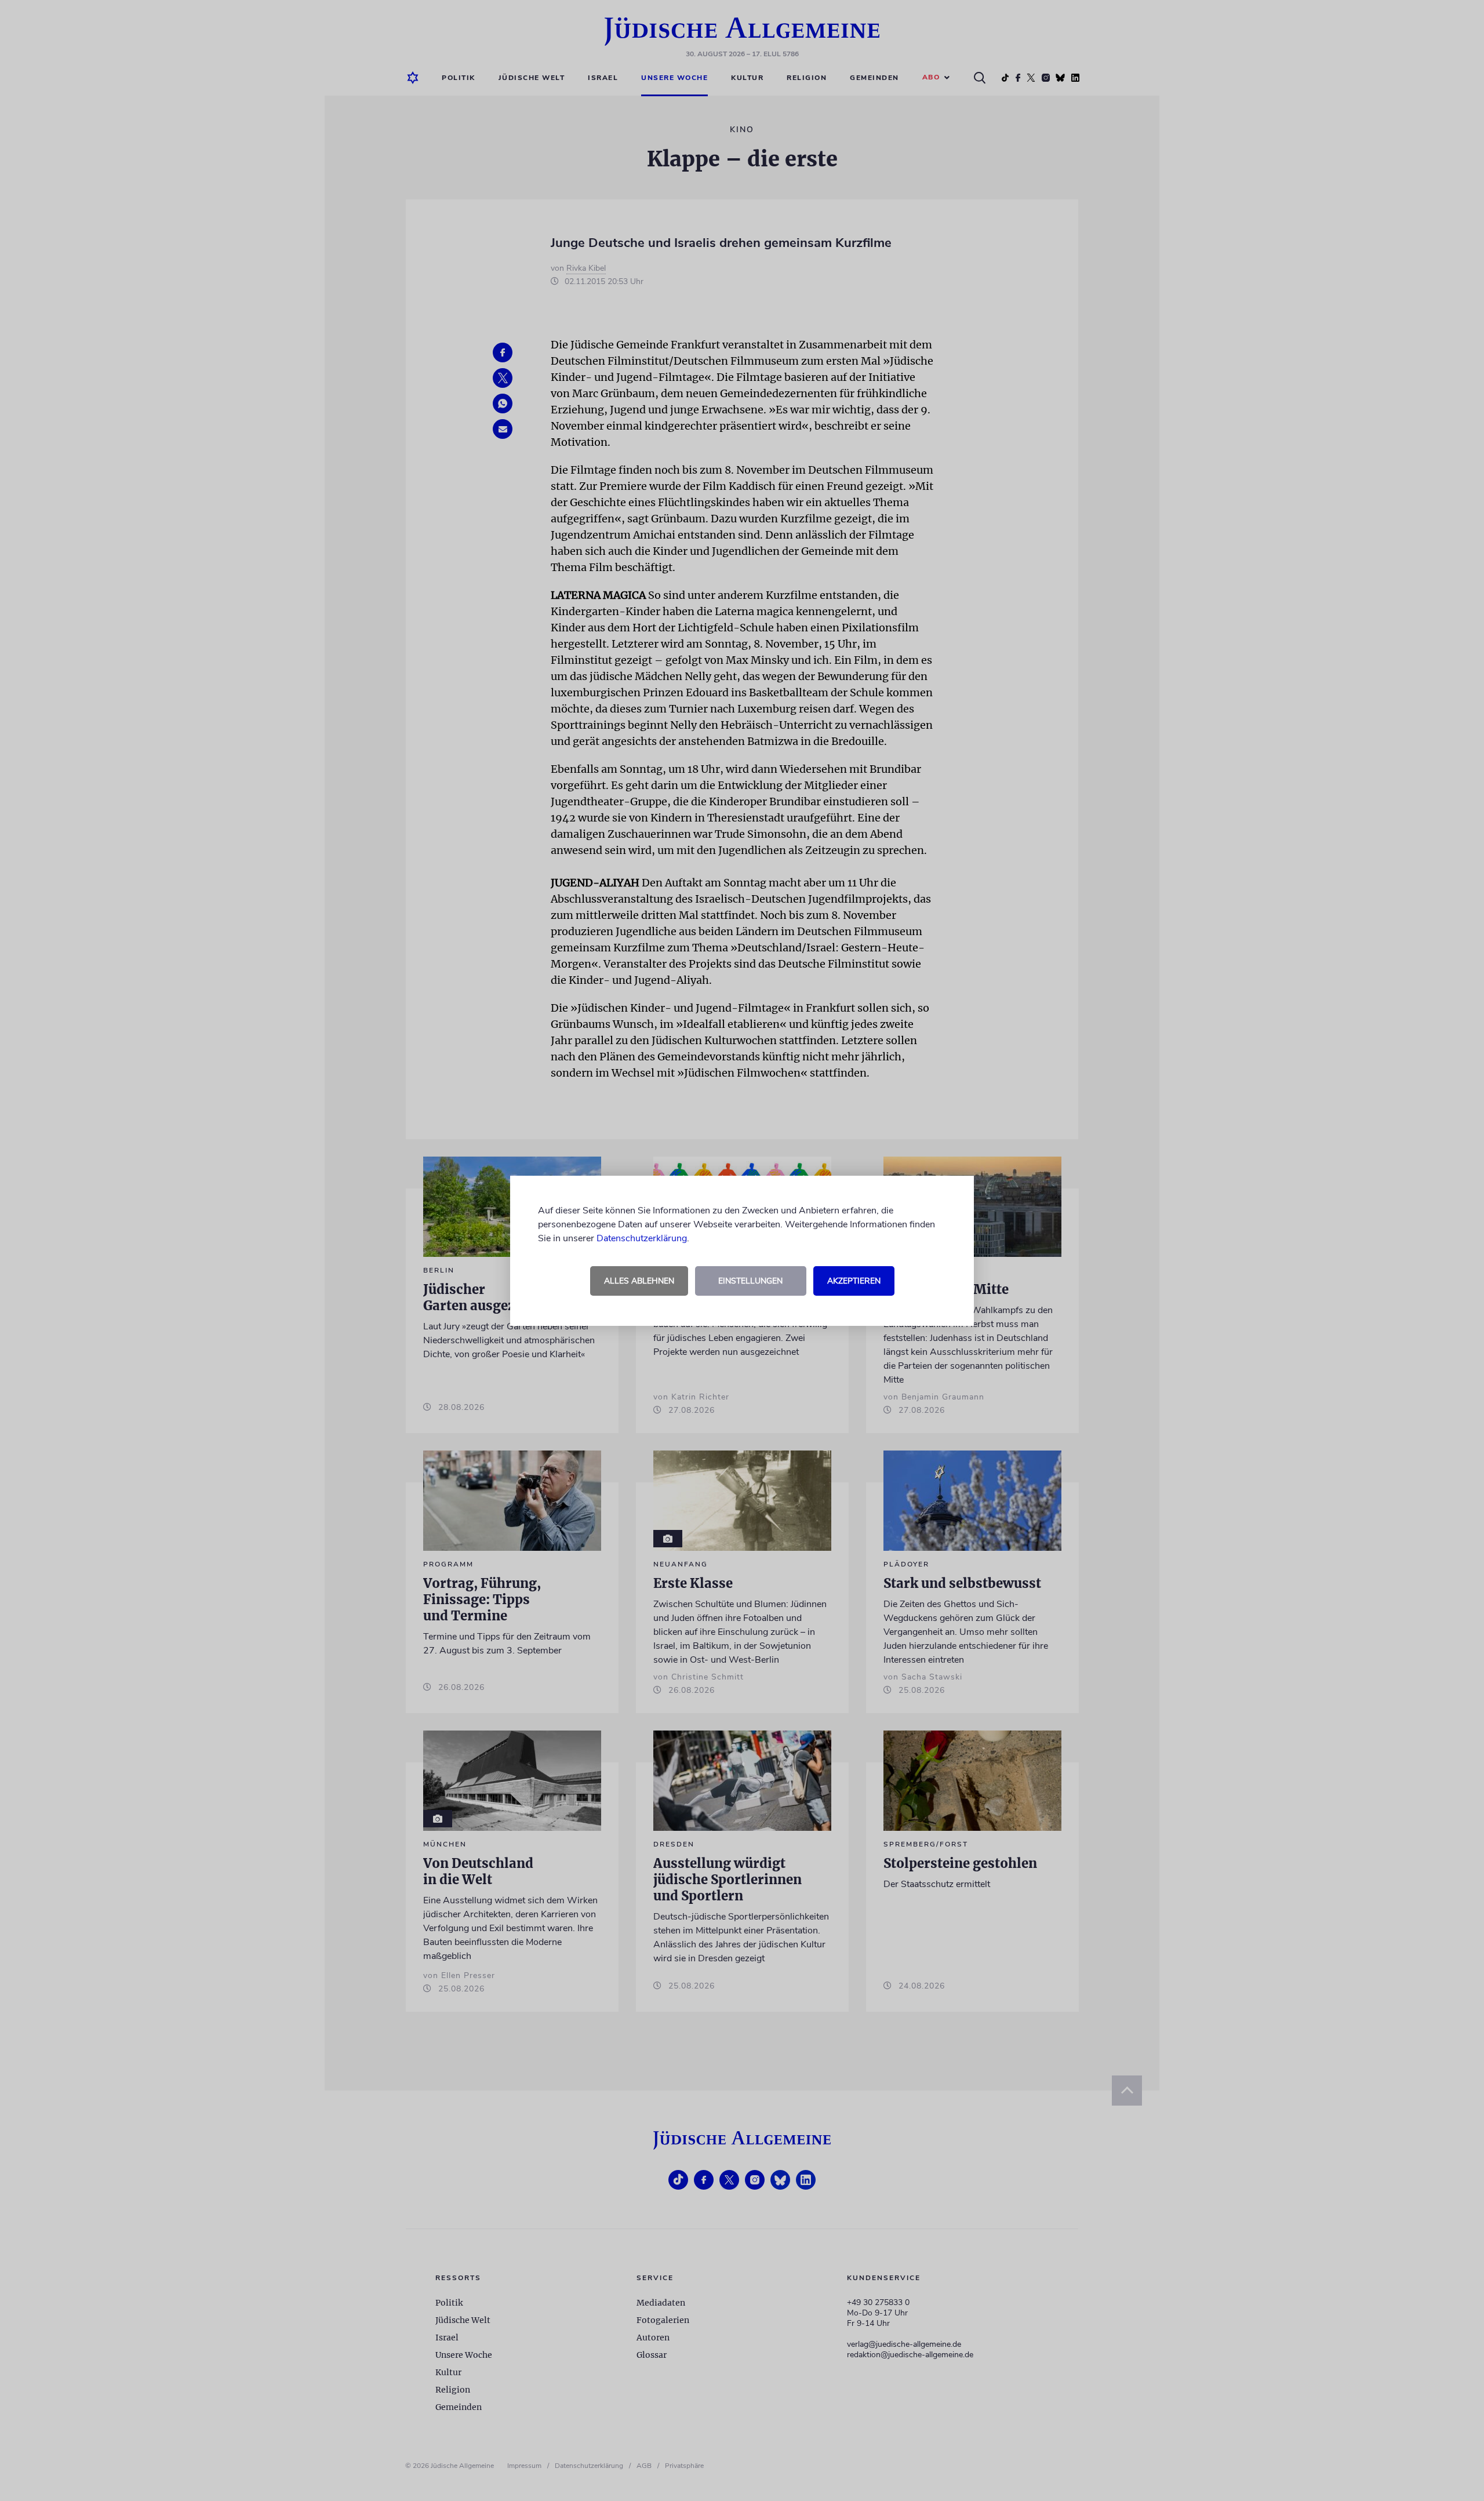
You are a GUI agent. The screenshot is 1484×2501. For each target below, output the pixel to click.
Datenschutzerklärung (642, 1238)
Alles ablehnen (639, 1281)
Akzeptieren (854, 1281)
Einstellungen (750, 1281)
